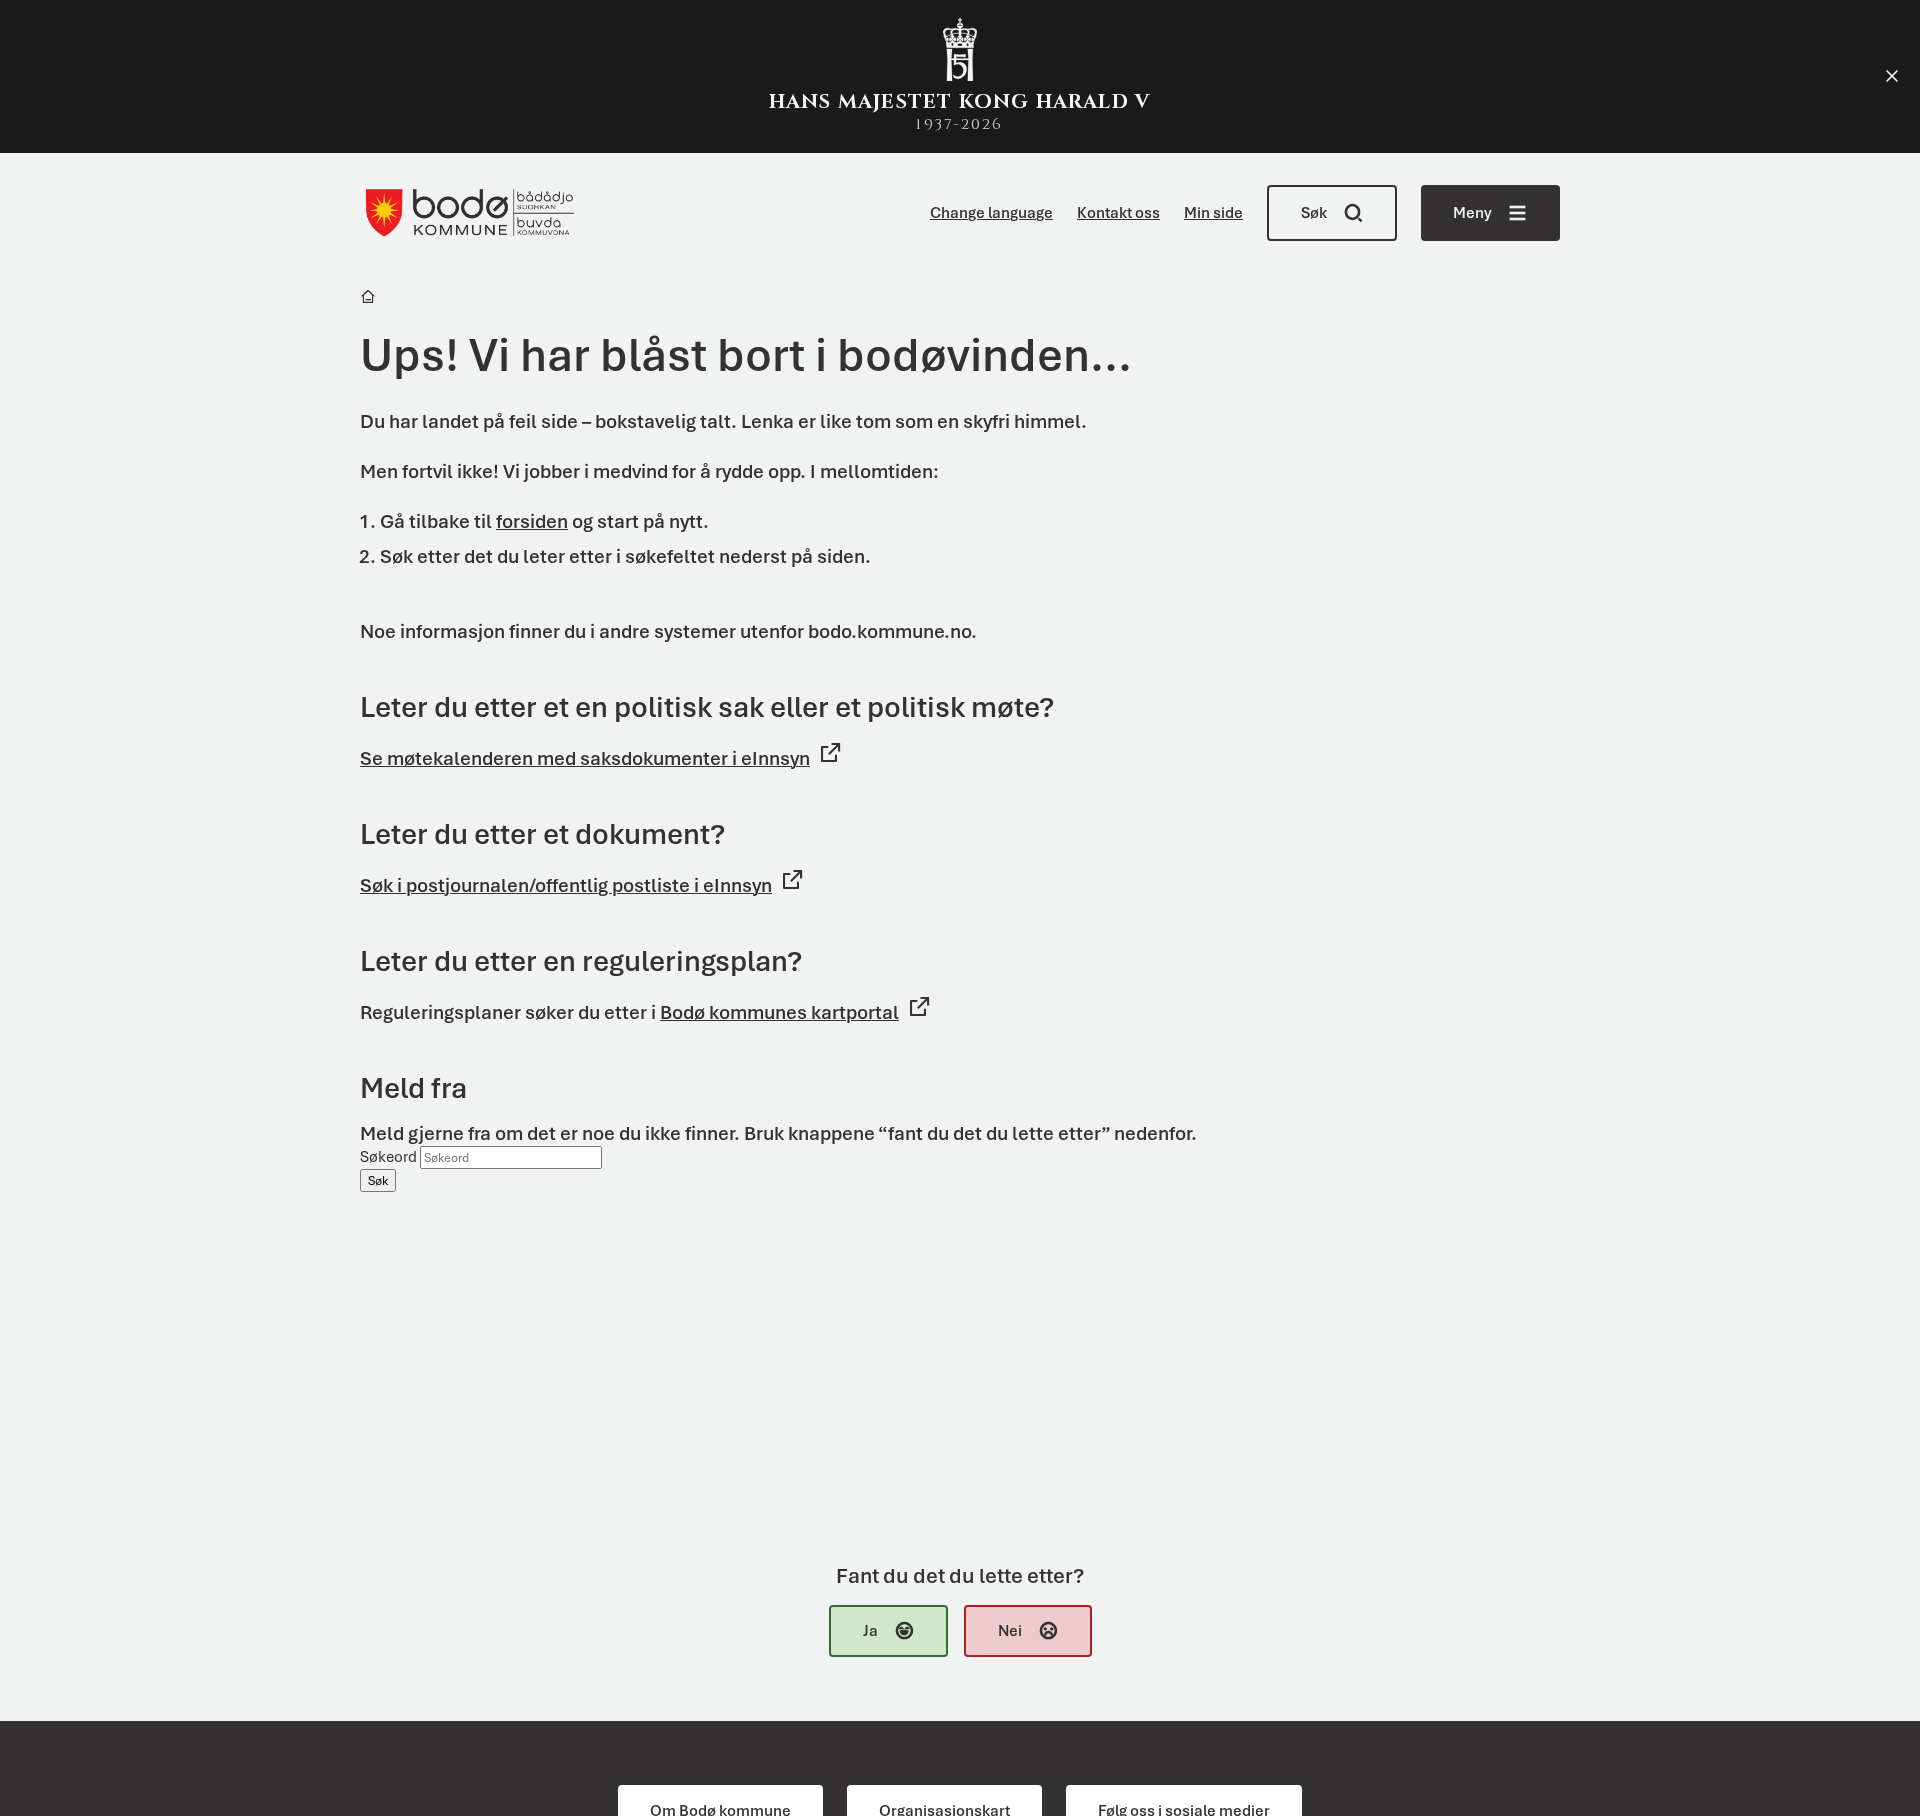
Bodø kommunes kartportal (779, 1012)
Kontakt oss (1118, 213)
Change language (991, 213)
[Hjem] (369, 299)
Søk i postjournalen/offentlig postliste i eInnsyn (566, 885)
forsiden (532, 521)
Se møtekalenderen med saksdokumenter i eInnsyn (585, 758)
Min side (1213, 213)
